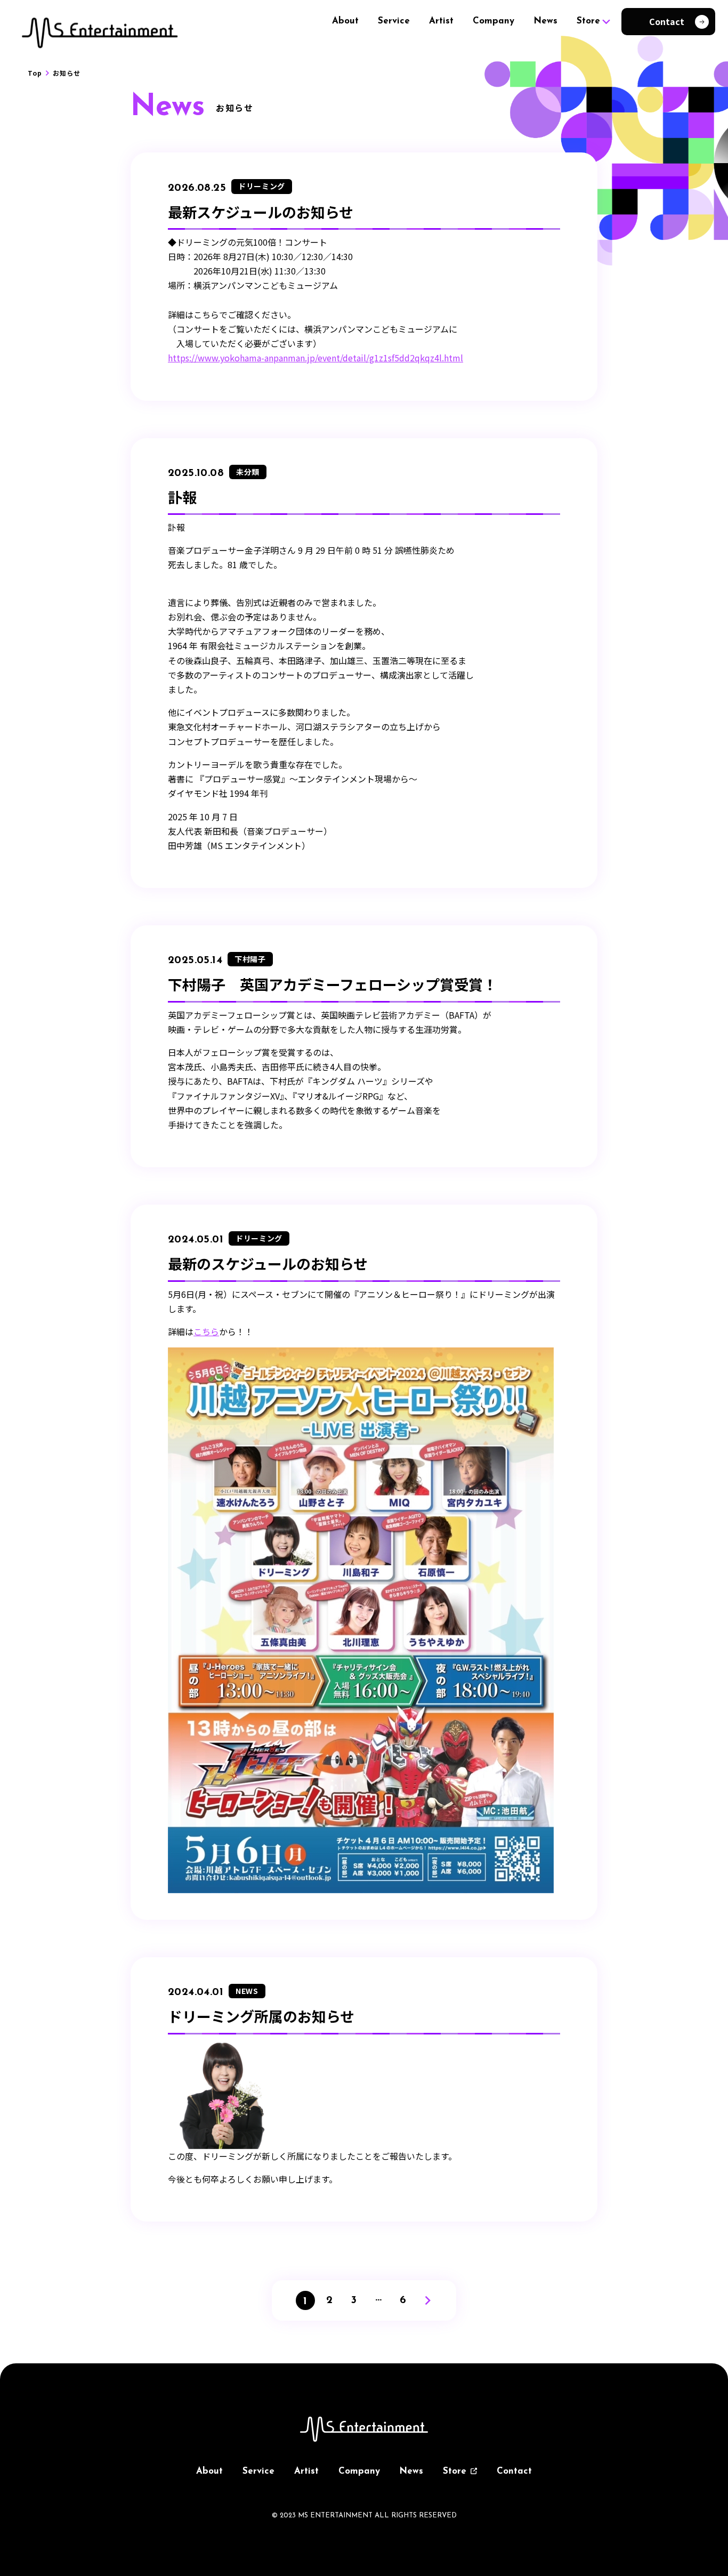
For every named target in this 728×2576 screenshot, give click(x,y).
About (345, 21)
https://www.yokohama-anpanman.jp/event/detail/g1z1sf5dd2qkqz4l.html (316, 358)
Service (394, 21)
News (545, 21)
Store (588, 21)
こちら (206, 1331)
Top (35, 73)
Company (494, 21)
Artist (441, 21)
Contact (514, 2471)
